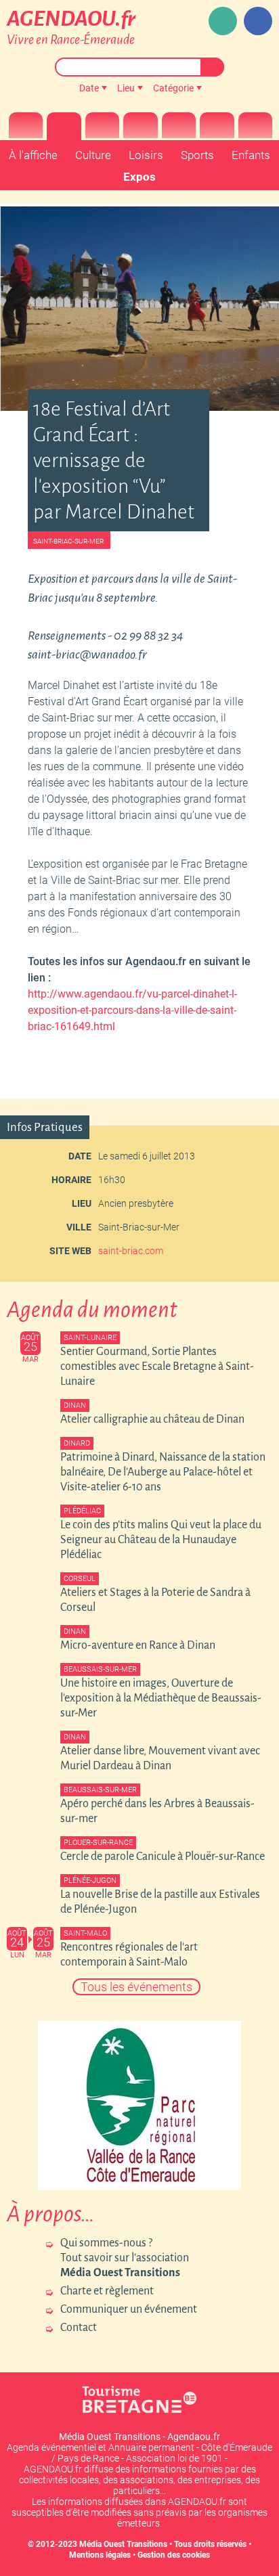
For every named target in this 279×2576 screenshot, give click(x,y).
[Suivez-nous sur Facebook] (258, 21)
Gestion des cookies (174, 2555)
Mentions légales (100, 2555)
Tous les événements (136, 1987)
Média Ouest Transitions (123, 2544)
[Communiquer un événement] (223, 21)
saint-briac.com (131, 1251)
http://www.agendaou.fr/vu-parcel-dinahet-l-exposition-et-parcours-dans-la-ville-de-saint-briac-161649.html (132, 1010)
